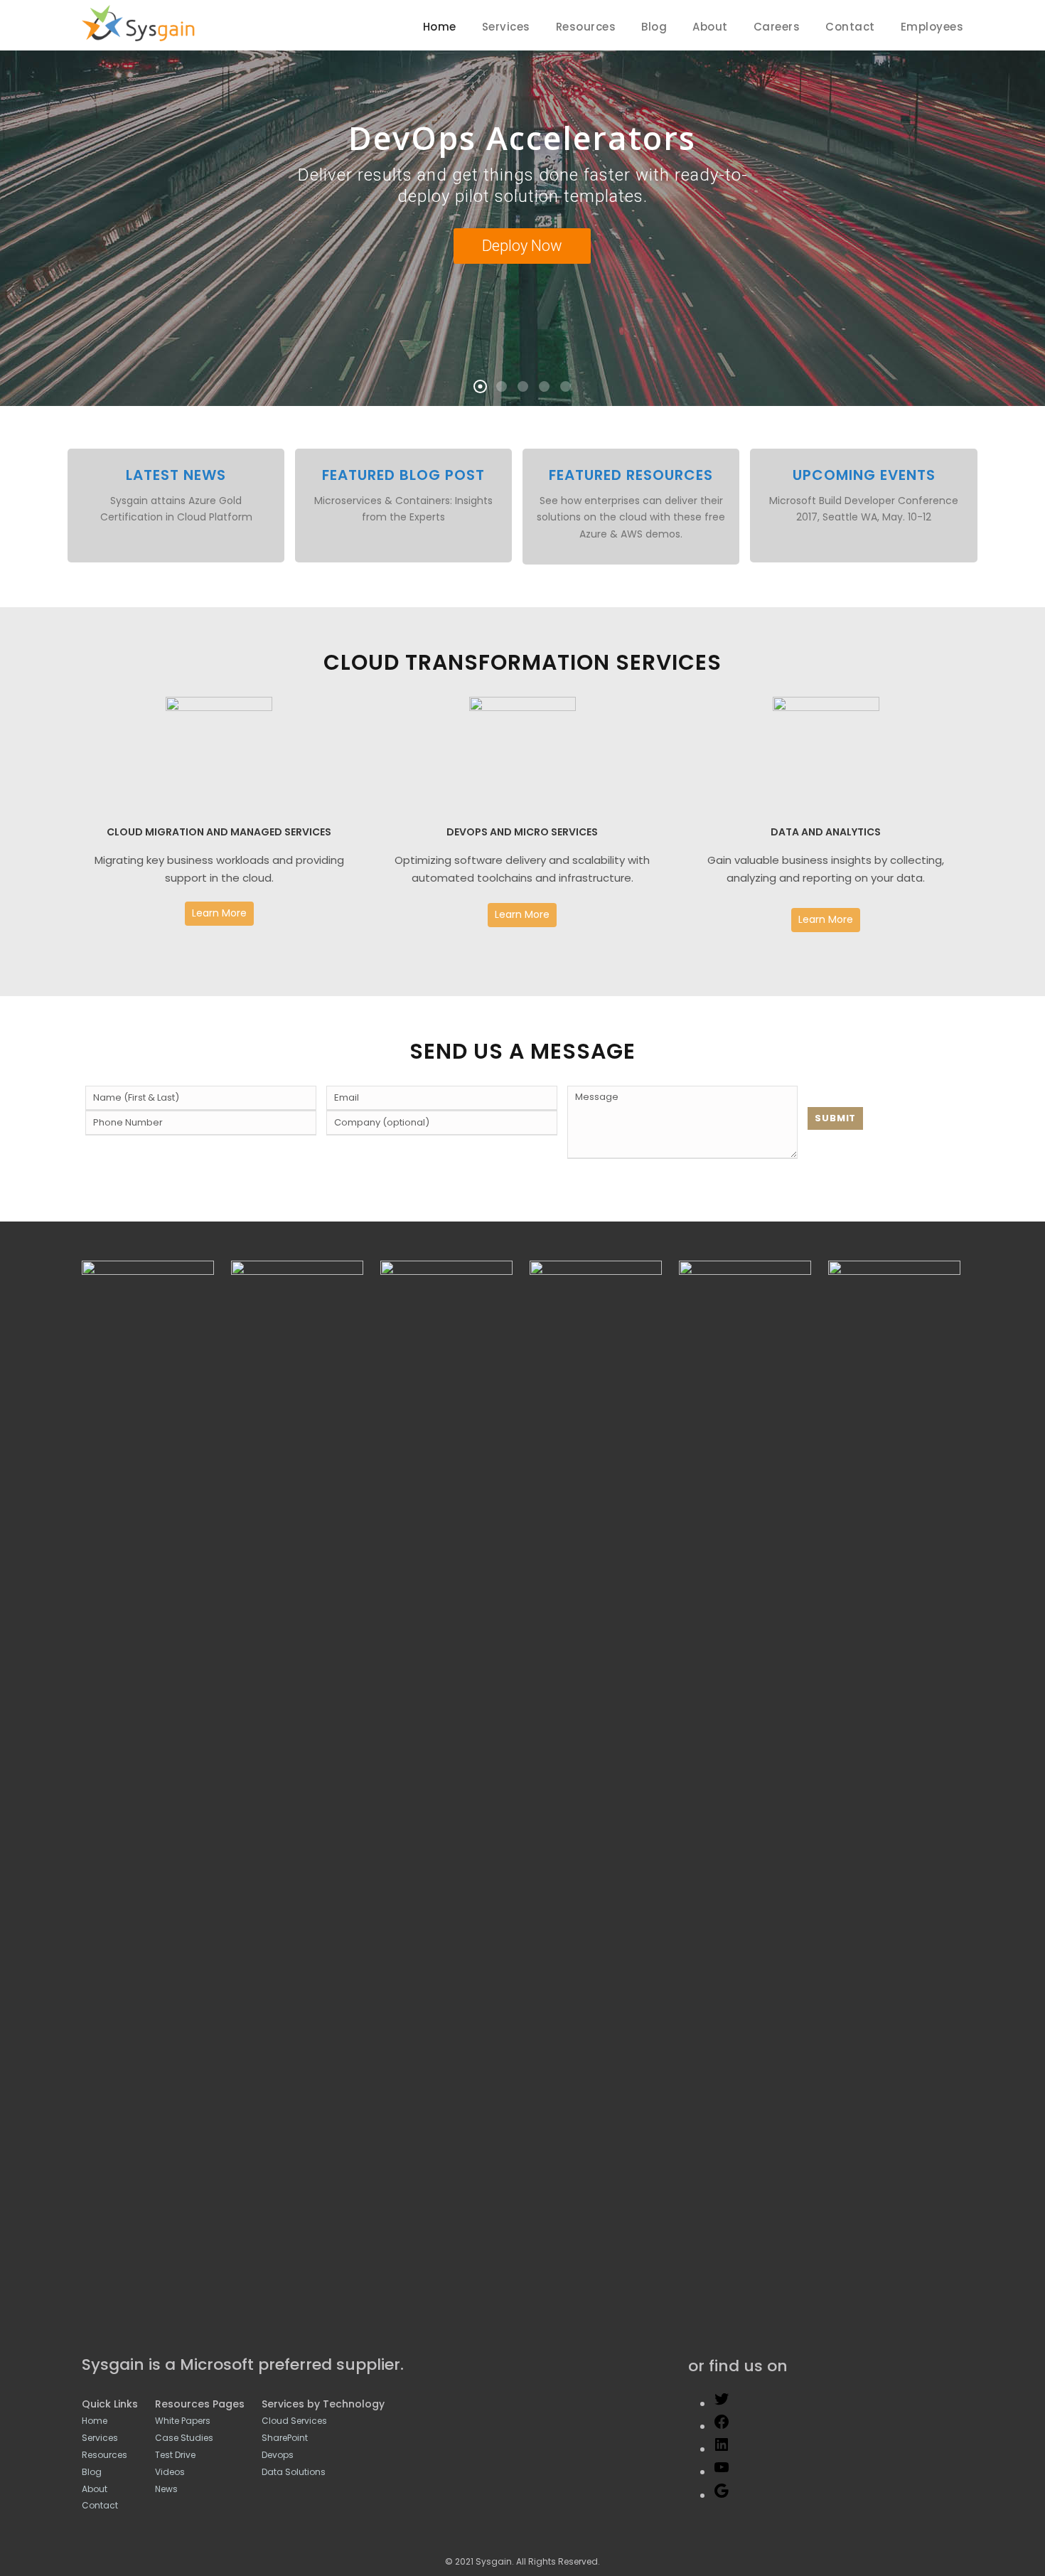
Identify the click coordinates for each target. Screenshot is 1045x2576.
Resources (586, 27)
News (166, 2489)
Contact (850, 27)
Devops (278, 2455)
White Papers (183, 2421)
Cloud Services (294, 2421)
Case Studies (184, 2438)
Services (506, 27)
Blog (654, 27)
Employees (932, 27)
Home (440, 27)
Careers (777, 27)
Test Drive (175, 2455)
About (710, 27)
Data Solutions (294, 2472)
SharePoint (285, 2438)
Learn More (219, 913)
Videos (170, 2472)
